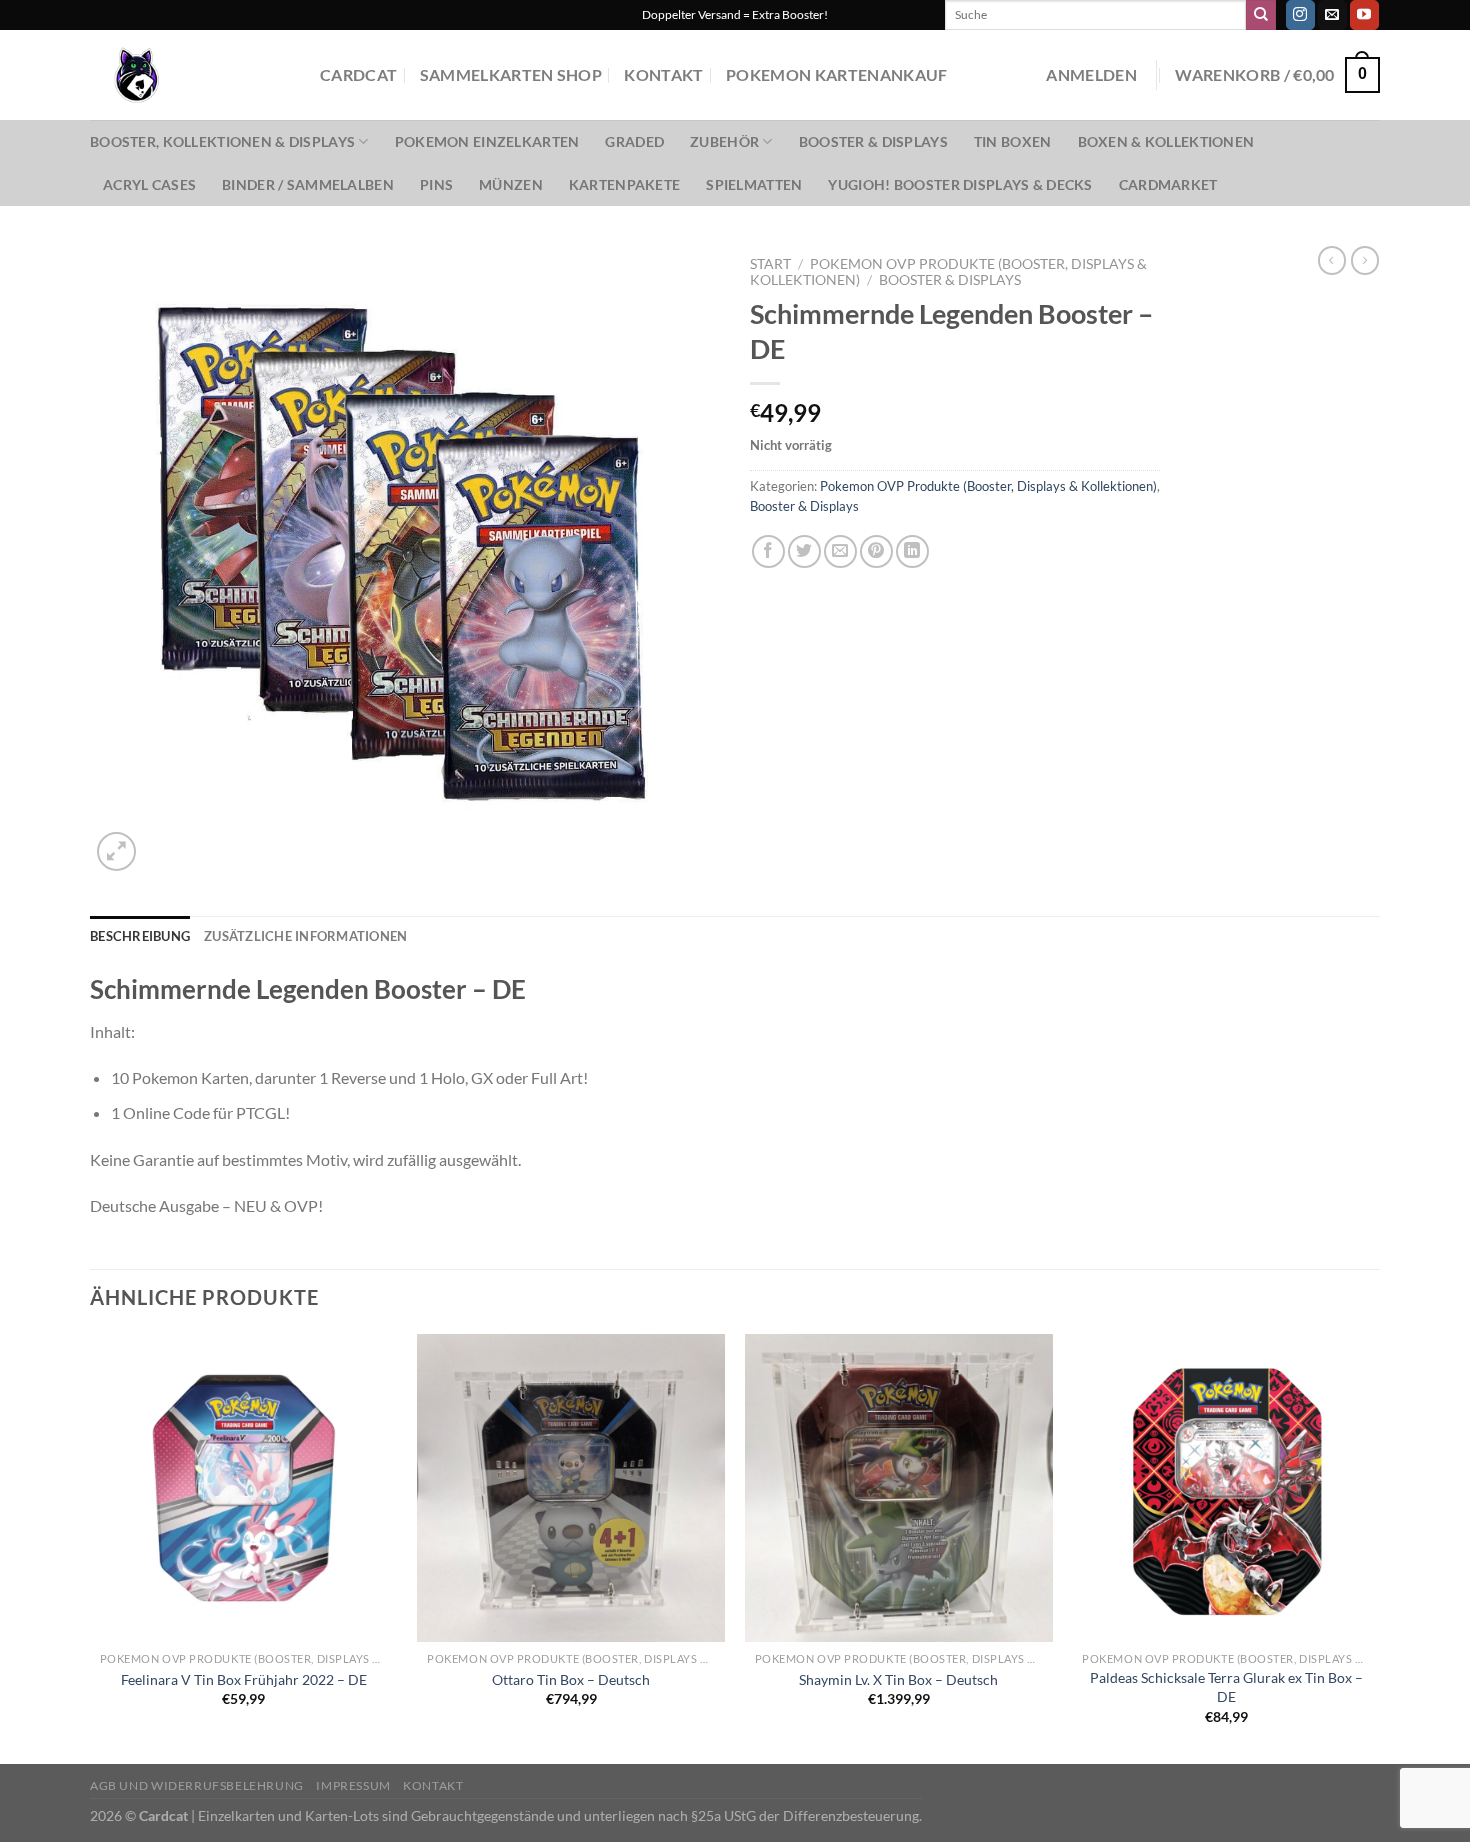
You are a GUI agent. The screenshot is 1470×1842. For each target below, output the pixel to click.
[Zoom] (116, 851)
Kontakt (663, 74)
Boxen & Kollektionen (1166, 141)
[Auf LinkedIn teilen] (912, 551)
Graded (634, 141)
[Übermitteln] (1261, 15)
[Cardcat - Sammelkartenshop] (190, 75)
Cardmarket (1168, 184)
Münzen (511, 184)
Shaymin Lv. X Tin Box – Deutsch (898, 1679)
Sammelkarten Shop (511, 74)
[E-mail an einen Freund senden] (840, 551)
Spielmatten (754, 184)
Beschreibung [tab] (140, 936)
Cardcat (358, 74)
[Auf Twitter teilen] (804, 551)
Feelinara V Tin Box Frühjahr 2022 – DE (244, 1679)
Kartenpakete (624, 184)
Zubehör (724, 141)
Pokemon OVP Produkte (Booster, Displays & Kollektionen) (988, 486)
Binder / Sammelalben (308, 184)
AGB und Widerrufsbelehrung (197, 1785)
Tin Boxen (1013, 141)
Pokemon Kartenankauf (836, 74)
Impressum (353, 1785)
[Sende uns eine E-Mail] (1332, 15)
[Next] (1379, 1546)
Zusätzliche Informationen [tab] (305, 936)
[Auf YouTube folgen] (1364, 15)
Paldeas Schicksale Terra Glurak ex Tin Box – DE (1226, 1687)
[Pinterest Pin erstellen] (876, 551)
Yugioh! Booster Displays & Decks (960, 184)
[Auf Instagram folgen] (1300, 15)
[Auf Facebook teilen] (768, 551)
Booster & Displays (873, 141)
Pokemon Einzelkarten (487, 141)
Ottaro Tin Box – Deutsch (571, 1679)
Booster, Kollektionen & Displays (222, 141)
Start (770, 264)
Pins (436, 184)
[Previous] (91, 1546)
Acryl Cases (149, 184)
